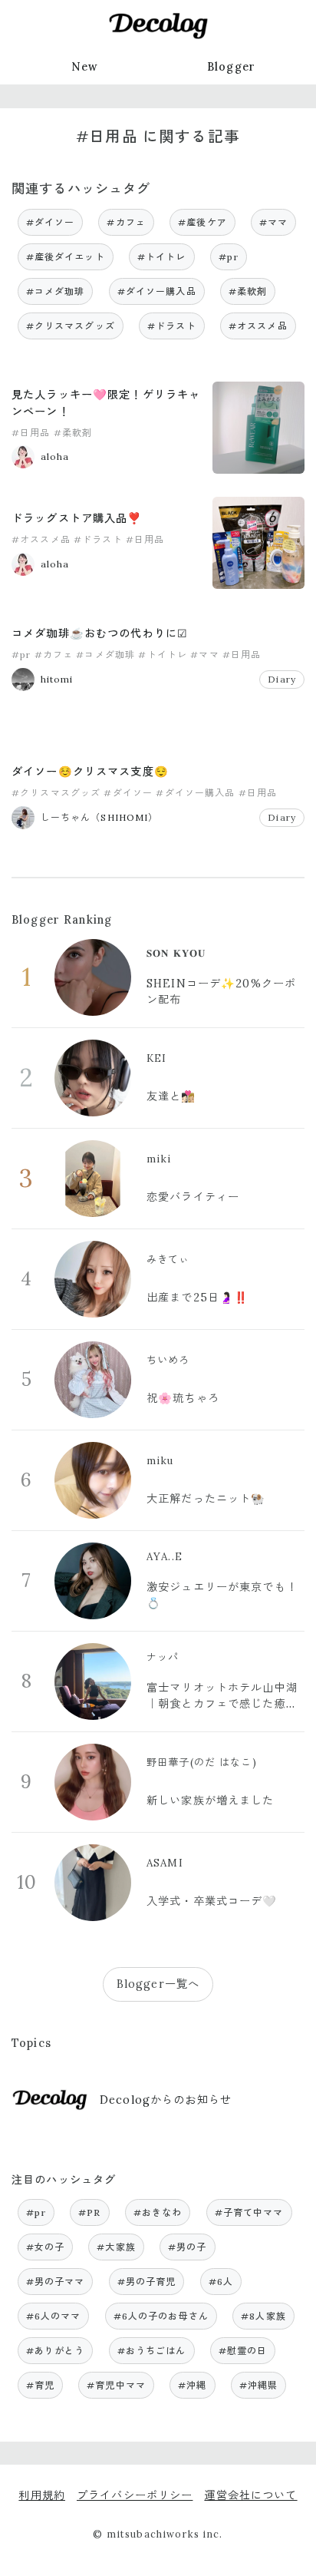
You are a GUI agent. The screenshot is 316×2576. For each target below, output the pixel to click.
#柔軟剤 (248, 291)
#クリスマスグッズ (71, 326)
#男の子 (188, 2247)
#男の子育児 (147, 2282)
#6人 (221, 2282)
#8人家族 (263, 2316)
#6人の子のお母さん (161, 2316)
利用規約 (42, 2495)
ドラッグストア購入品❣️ (77, 518)
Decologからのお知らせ (166, 2100)
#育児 (40, 2385)
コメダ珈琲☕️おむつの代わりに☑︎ (100, 633)
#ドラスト (172, 326)
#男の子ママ (56, 2282)
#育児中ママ (116, 2385)
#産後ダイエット (66, 257)
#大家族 (116, 2247)
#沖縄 (192, 2385)
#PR (89, 2212)
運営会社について (250, 2495)
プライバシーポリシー (135, 2495)
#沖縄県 (259, 2385)
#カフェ (126, 222)
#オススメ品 (258, 326)
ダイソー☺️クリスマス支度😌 (90, 772)
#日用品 (31, 433)
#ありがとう (56, 2351)
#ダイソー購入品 (157, 291)
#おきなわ (158, 2212)
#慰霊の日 (243, 2351)
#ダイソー (51, 222)
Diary (282, 679)
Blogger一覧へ (158, 1984)
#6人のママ (54, 2316)
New (85, 67)
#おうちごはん (152, 2351)
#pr (229, 257)
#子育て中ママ (249, 2212)
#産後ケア (202, 222)
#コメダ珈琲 (56, 291)
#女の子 (46, 2247)
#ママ (273, 222)
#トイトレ (162, 257)
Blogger (231, 67)
